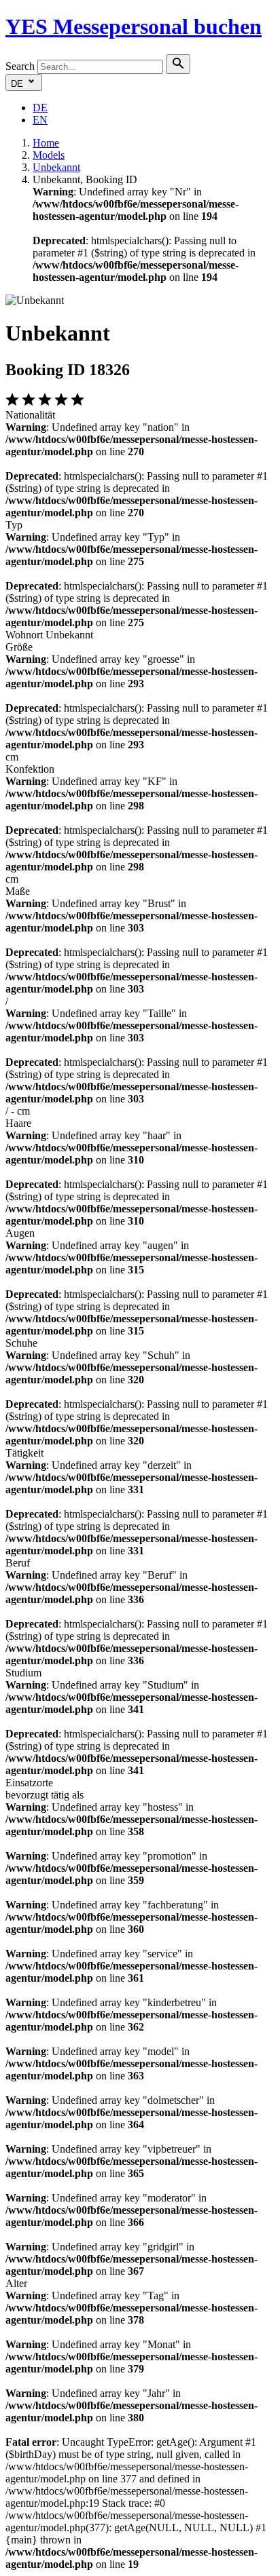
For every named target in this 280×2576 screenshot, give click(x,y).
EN (40, 120)
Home (46, 143)
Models (49, 155)
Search (20, 66)
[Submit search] (178, 64)
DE (40, 108)
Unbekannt (56, 167)
